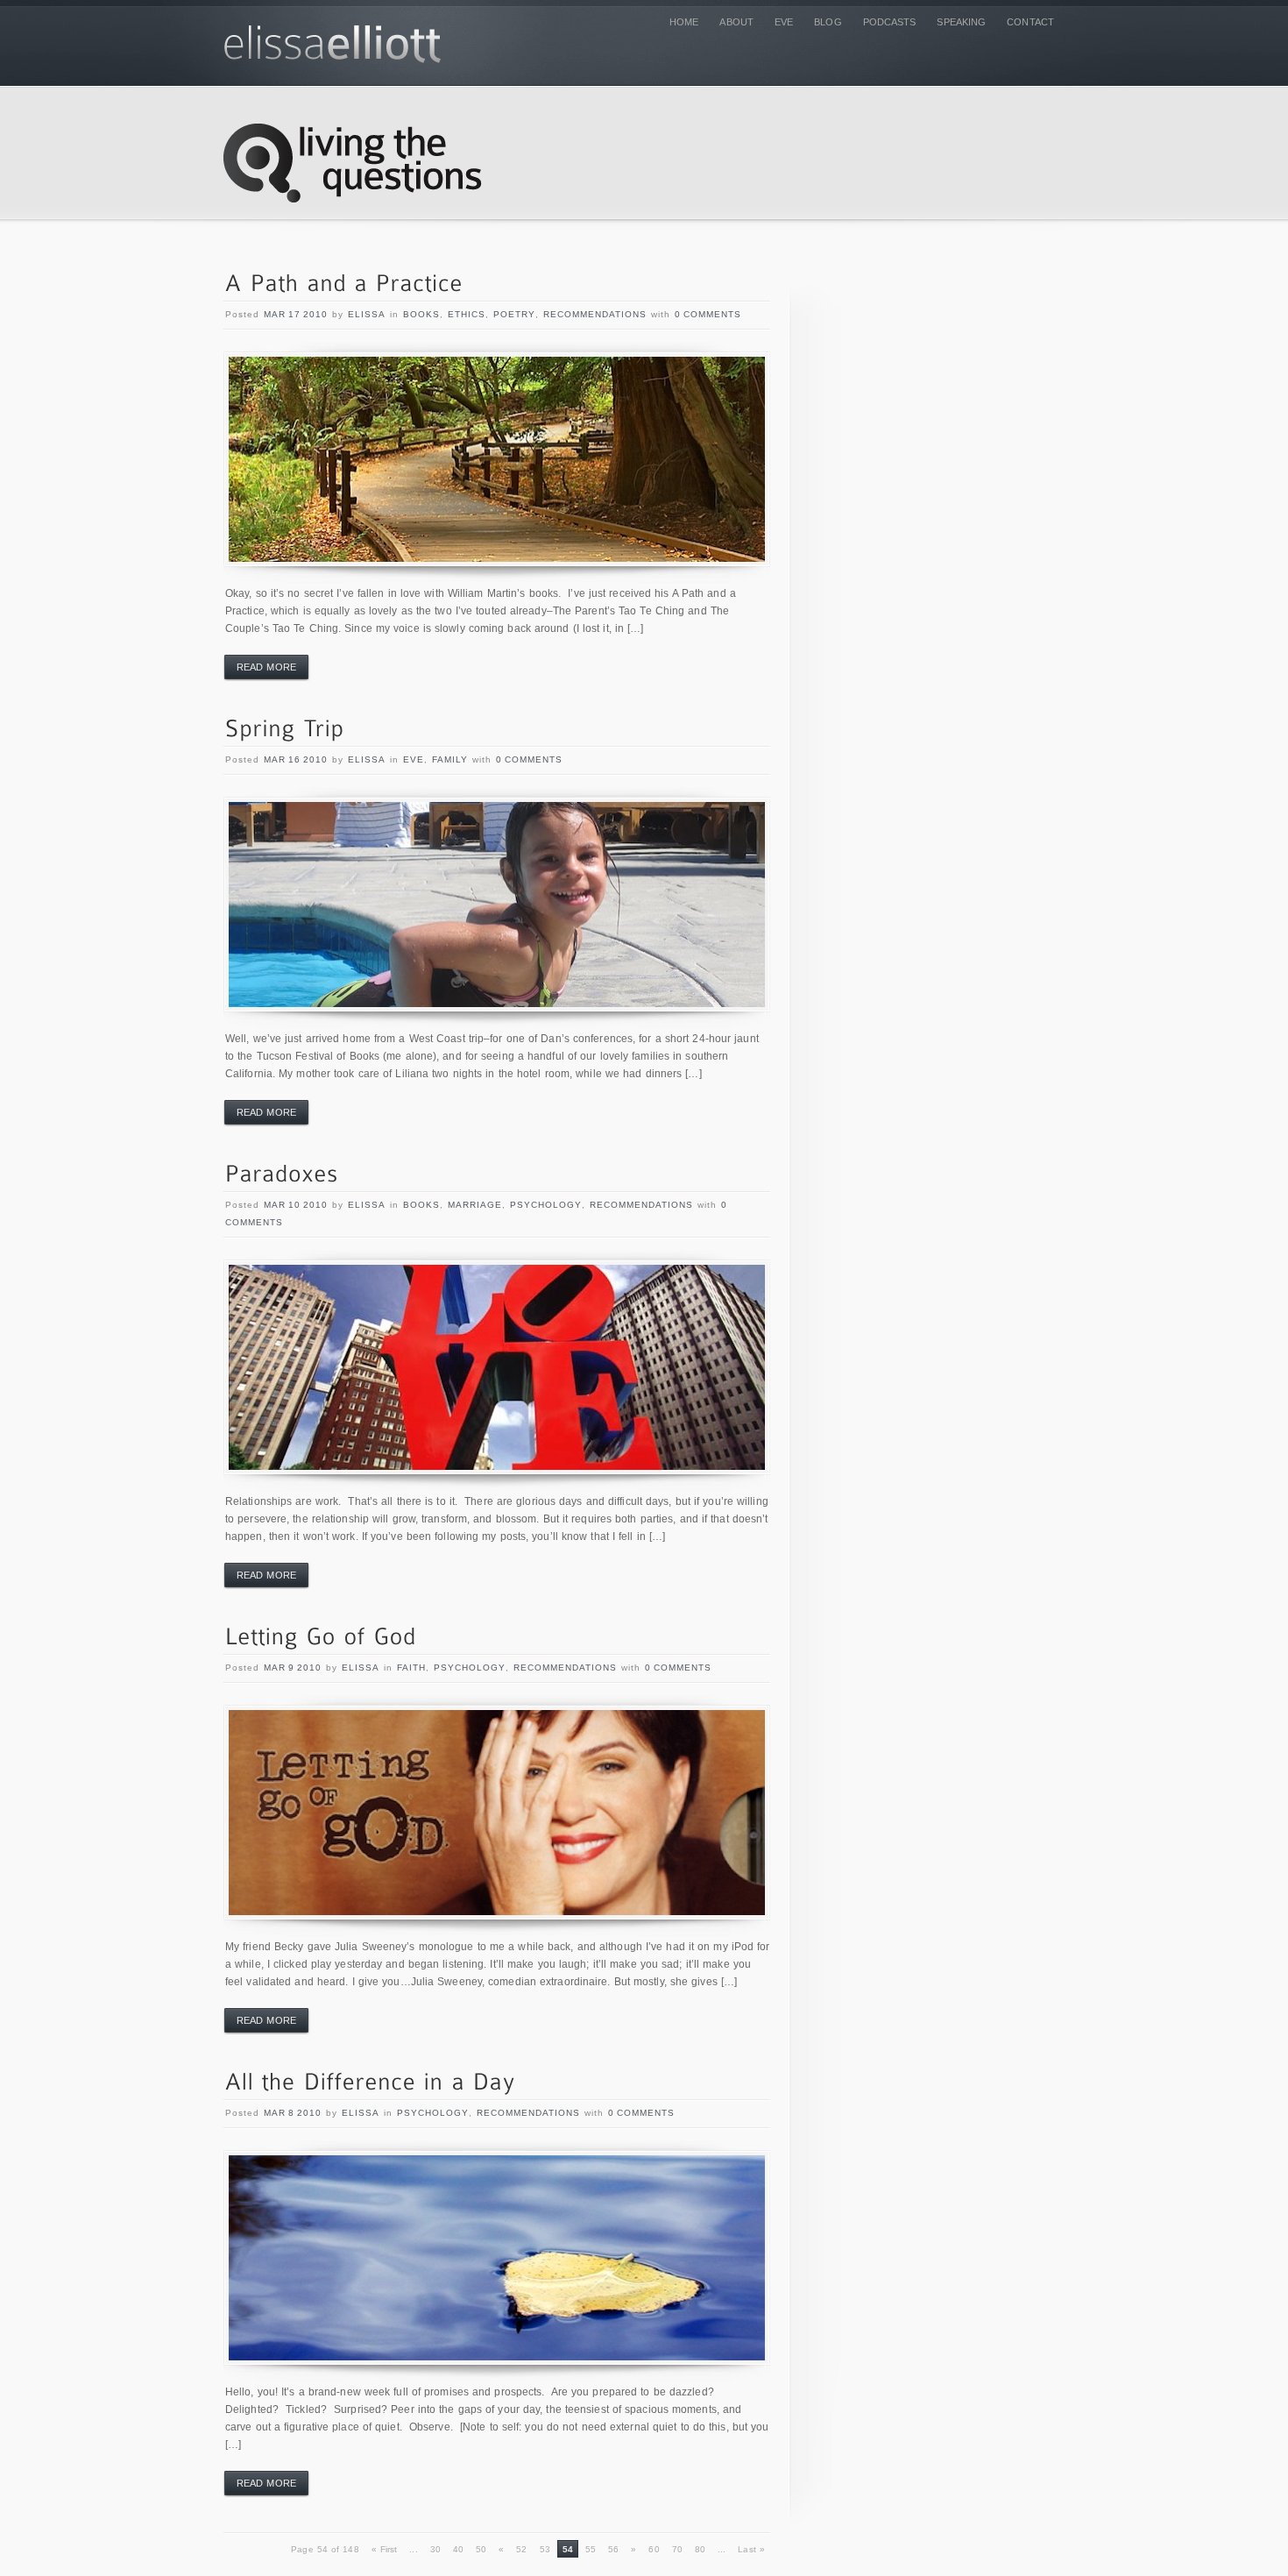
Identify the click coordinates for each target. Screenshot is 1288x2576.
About (736, 22)
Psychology (546, 1205)
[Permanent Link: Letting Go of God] (321, 1638)
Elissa (367, 314)
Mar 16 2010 (296, 759)
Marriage (475, 1205)
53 (545, 2549)
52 (521, 2549)
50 (481, 2549)
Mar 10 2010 (296, 1205)
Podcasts (890, 22)
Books (421, 314)
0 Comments (708, 314)
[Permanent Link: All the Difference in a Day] (371, 2083)
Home (684, 22)
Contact (1030, 22)
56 (613, 2549)
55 (591, 2549)
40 (458, 2549)
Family (450, 759)
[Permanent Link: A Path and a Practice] (344, 284)
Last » (751, 2549)
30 (435, 2549)
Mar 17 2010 (296, 314)
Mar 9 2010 (293, 1668)
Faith (411, 1668)
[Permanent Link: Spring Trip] (285, 730)
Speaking (961, 22)
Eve (784, 22)
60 (654, 2549)
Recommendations (595, 314)
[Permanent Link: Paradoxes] (282, 1175)
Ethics (467, 314)
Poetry (514, 314)
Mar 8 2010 (293, 2113)
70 (677, 2549)
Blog (828, 22)
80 (700, 2549)
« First (385, 2549)
